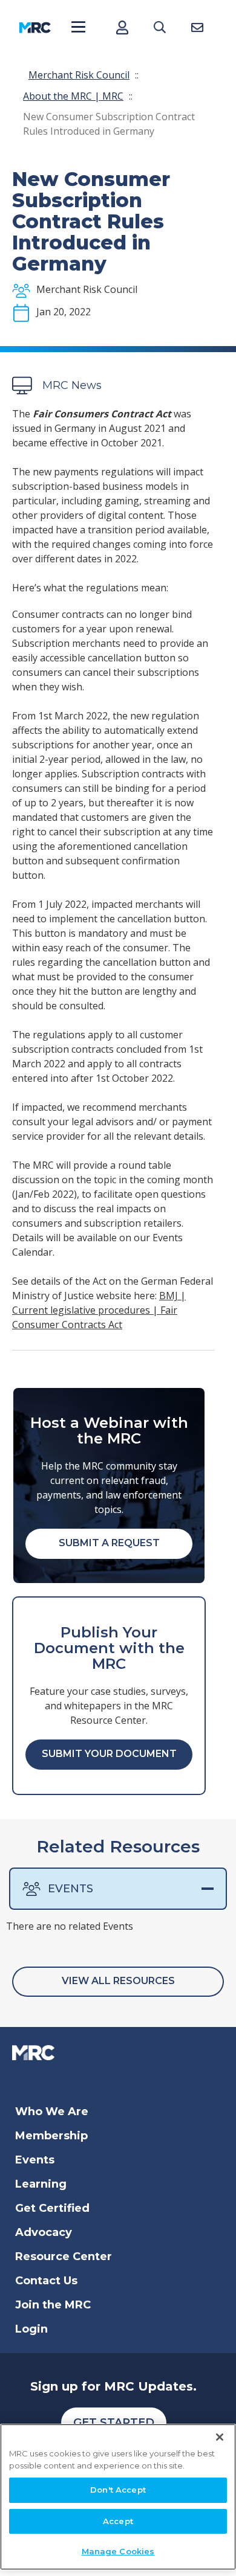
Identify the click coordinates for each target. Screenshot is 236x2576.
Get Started (114, 2423)
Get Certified (52, 2208)
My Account (122, 27)
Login (31, 2329)
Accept (118, 2521)
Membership (51, 2136)
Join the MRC (53, 2305)
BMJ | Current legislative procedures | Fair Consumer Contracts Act (99, 1310)
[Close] (220, 2437)
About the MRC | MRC (73, 96)
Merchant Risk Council (79, 75)
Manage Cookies (118, 2551)
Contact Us (46, 2281)
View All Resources (118, 1981)
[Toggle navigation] (78, 27)
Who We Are (52, 2112)
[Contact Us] (197, 27)
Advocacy (44, 2232)
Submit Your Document (109, 1754)
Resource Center (64, 2256)
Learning (41, 2184)
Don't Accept (118, 2490)
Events (70, 1889)
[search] (159, 27)
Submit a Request (109, 1543)
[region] (118, 2497)
